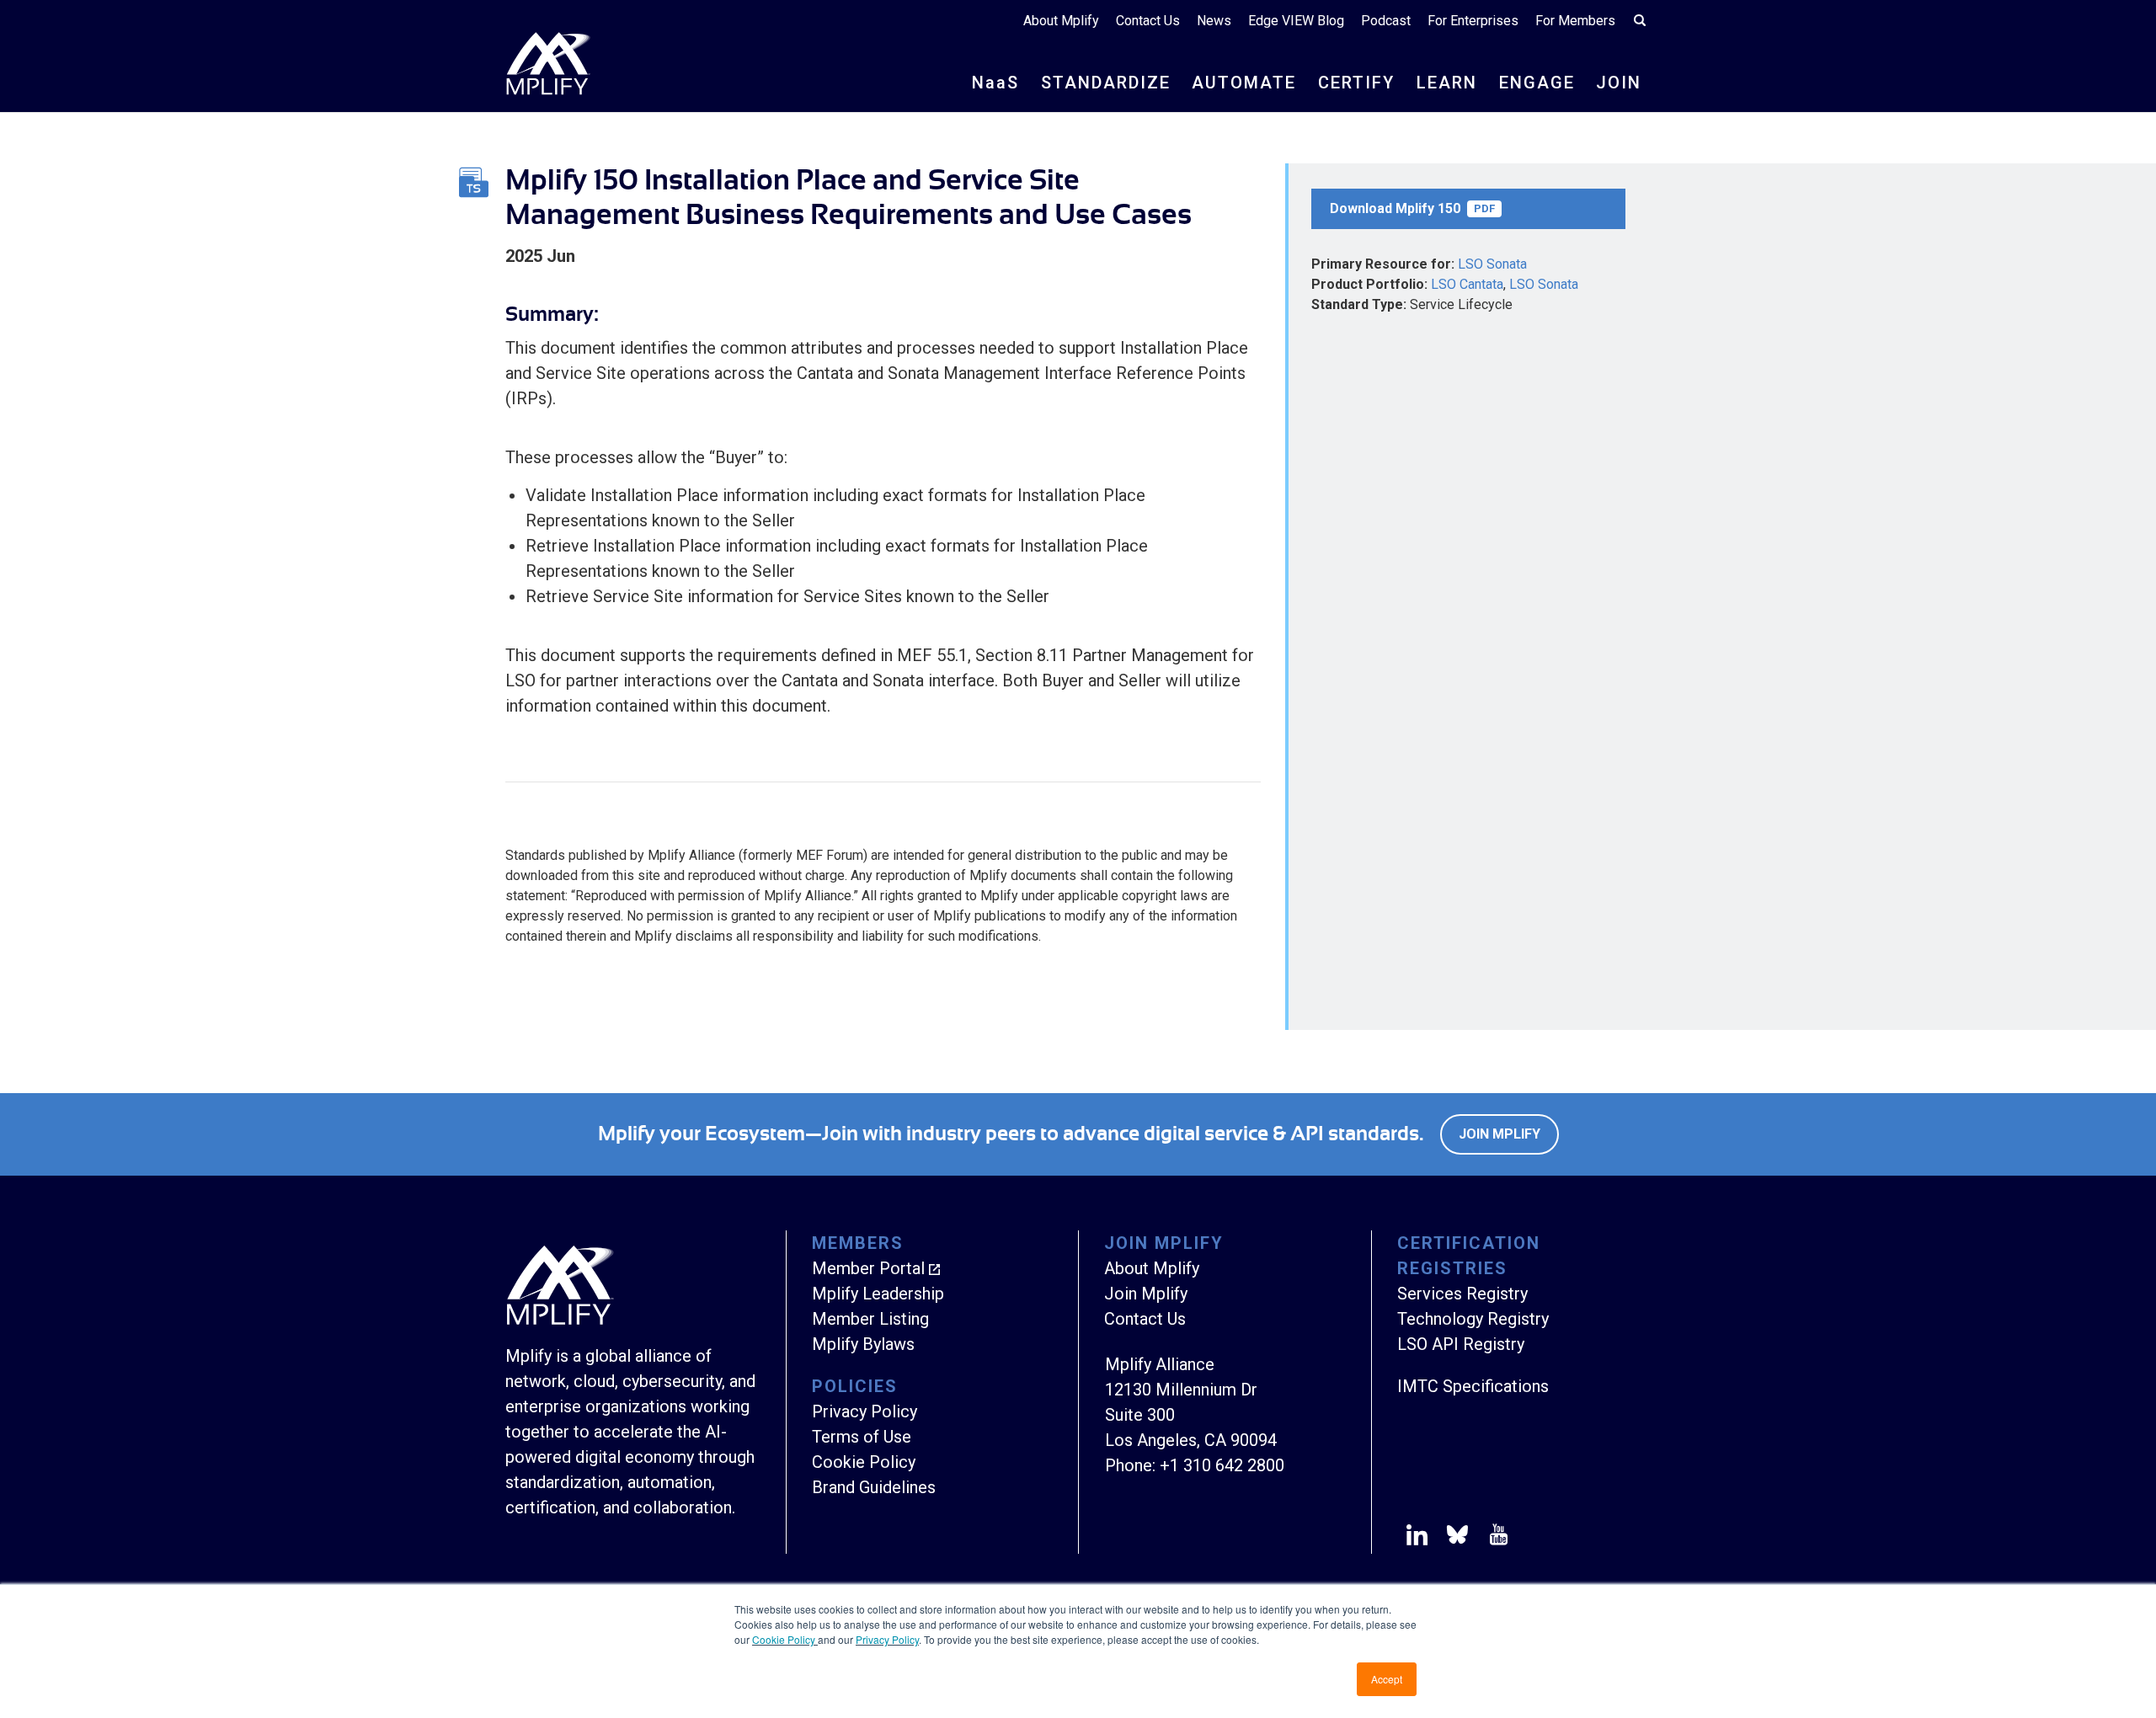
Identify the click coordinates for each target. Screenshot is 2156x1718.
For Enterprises (1473, 21)
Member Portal (868, 1268)
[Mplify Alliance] (560, 1321)
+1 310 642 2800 (1222, 1465)
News (1214, 21)
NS (995, 83)
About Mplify (1061, 21)
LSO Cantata (1467, 284)
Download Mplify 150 (1412, 208)
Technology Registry (1473, 1319)
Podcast (1386, 21)
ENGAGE (1537, 83)
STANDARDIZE (1106, 83)
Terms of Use (862, 1437)
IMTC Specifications (1473, 1386)
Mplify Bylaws (863, 1344)
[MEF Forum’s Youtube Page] (1495, 1538)
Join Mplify (1500, 1134)
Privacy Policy (887, 1639)
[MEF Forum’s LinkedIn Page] (1417, 1538)
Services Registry (1462, 1294)
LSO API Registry (1461, 1344)
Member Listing (870, 1319)
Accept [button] (1387, 1679)
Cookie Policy (785, 1639)
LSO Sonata (1492, 264)
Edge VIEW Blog (1296, 21)
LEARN (1447, 83)
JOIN (1619, 83)
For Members (1575, 21)
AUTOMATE (1244, 83)
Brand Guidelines (874, 1487)
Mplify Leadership (878, 1294)
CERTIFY (1356, 83)
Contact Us (1148, 21)
